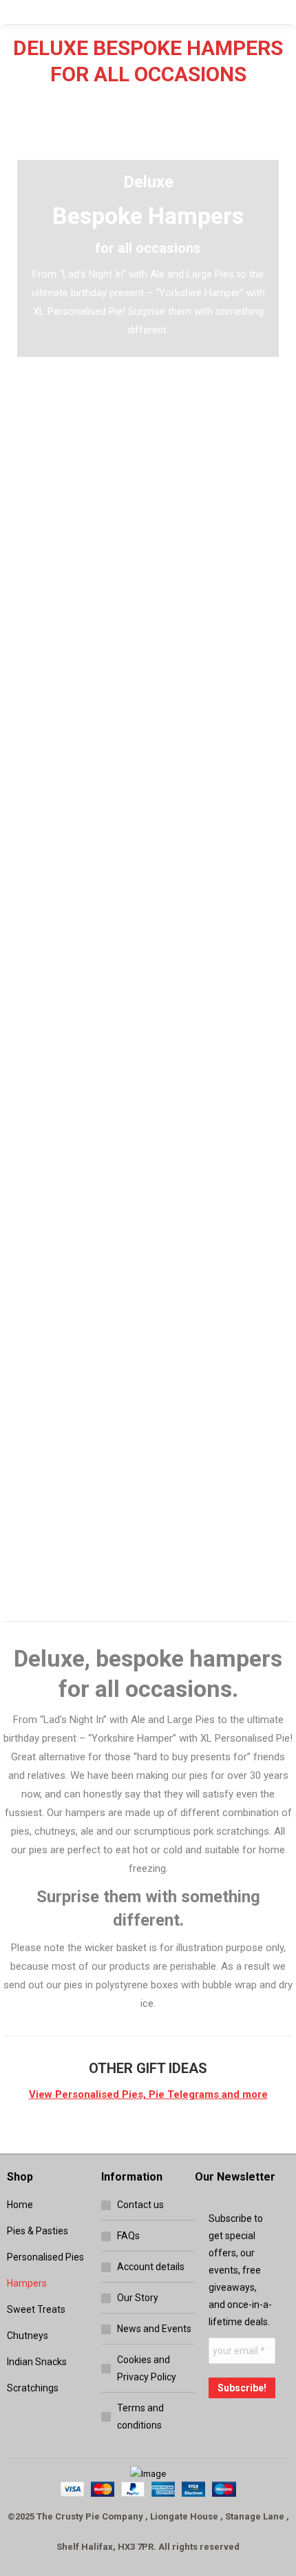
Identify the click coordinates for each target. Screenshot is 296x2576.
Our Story (138, 2298)
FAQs (128, 2236)
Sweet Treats (36, 2309)
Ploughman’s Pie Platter (71, 1027)
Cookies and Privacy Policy (147, 2368)
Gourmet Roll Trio (71, 524)
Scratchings (33, 2388)
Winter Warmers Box (226, 1027)
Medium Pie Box (225, 524)
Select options (225, 583)
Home (20, 2205)
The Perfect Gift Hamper (226, 1269)
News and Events (154, 2329)
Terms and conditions (140, 2417)
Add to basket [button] (71, 583)
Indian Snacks (37, 2362)
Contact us (140, 2205)
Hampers (27, 2283)
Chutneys (28, 2336)
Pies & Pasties (38, 2231)
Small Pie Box (71, 766)
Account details (151, 2267)
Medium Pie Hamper (71, 1530)
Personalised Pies (45, 2257)
